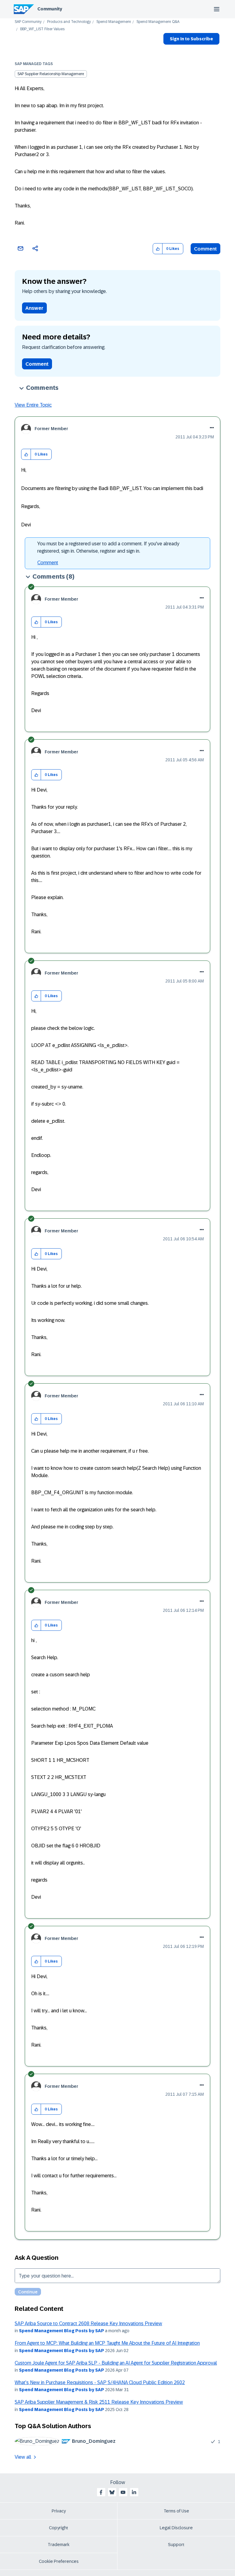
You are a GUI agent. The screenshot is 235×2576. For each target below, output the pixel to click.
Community (50, 9)
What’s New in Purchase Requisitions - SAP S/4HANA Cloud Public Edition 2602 (100, 2382)
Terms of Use (176, 2511)
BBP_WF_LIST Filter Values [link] (42, 29)
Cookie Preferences (59, 2561)
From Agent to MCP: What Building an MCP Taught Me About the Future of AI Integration (107, 2343)
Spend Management (114, 22)
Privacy (59, 2511)
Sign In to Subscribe (191, 39)
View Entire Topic (33, 405)
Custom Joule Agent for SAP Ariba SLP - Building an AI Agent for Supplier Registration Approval (116, 2363)
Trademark (59, 2545)
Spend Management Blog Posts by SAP (62, 2331)
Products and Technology (69, 22)
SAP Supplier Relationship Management (51, 74)
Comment (205, 249)
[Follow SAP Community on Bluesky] (112, 2492)
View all (23, 2457)
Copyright (59, 2528)
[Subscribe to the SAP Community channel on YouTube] (123, 2492)
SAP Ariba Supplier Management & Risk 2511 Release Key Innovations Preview (99, 2402)
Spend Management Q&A (158, 22)
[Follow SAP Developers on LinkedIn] (134, 2492)
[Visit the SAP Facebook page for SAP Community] (101, 2492)
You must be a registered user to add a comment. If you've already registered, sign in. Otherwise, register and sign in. (108, 547)
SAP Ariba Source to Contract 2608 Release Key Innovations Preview (88, 2324)
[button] (158, 249)
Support (176, 2545)
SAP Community (28, 22)
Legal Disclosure (176, 2528)
